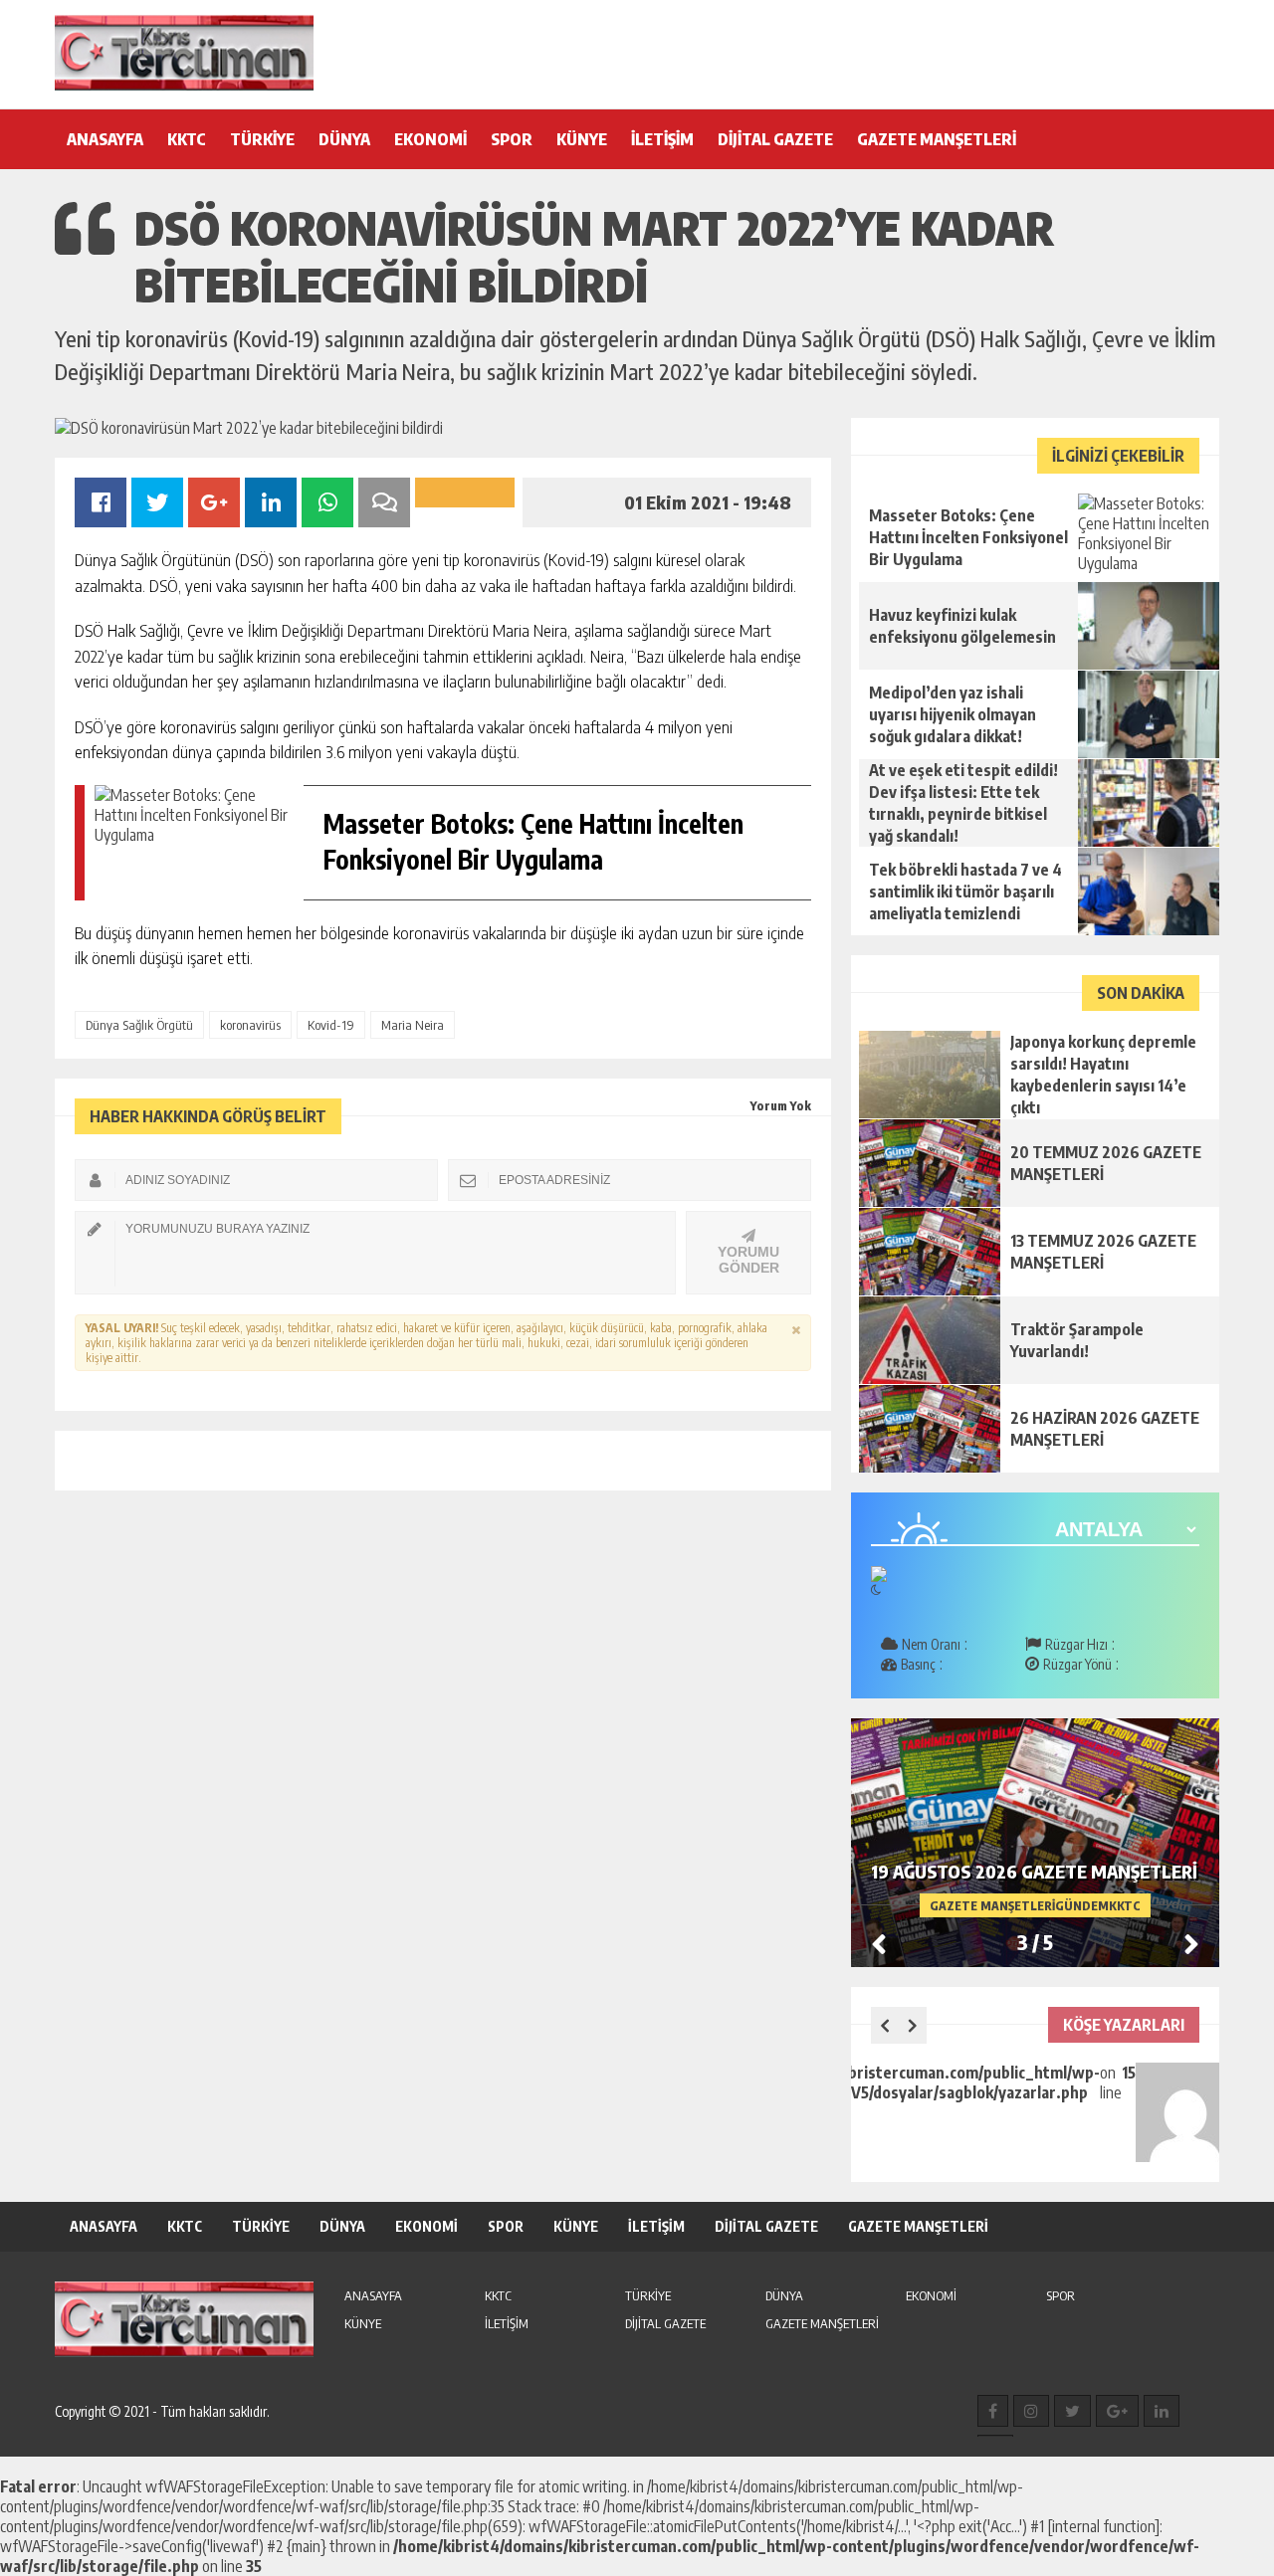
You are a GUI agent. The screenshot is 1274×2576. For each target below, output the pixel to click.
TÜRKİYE (262, 139)
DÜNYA (344, 139)
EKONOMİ (430, 139)
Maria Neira (413, 1025)
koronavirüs (250, 1025)
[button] (1191, 1943)
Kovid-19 (331, 1025)
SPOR (512, 139)
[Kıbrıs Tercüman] (184, 53)
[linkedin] (1162, 2411)
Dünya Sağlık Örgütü (139, 1025)
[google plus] (1117, 2411)
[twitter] (1072, 2411)
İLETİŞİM (662, 139)
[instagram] (1031, 2411)
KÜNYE (582, 139)
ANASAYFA (105, 139)
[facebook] (993, 2411)
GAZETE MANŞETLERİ (937, 139)
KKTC (187, 139)
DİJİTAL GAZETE (775, 139)
